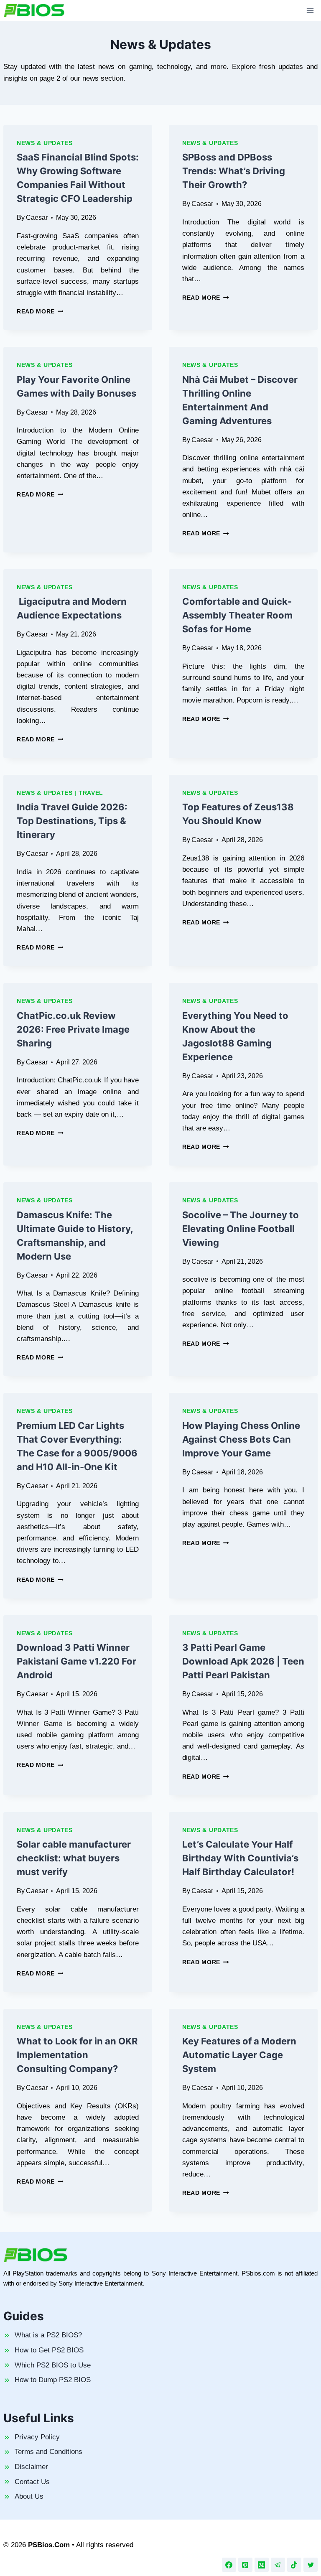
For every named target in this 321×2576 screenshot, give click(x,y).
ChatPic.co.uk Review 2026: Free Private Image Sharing (73, 1029)
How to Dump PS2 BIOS (53, 2380)
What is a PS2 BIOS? (48, 2335)
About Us (29, 2496)
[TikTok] (294, 2565)
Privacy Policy (37, 2437)
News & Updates (45, 143)
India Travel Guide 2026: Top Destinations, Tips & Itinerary (72, 821)
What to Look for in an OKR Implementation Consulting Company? (77, 2055)
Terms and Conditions (48, 2452)
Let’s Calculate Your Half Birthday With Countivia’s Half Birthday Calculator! (240, 1858)
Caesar (37, 218)
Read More (40, 312)
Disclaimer (31, 2467)
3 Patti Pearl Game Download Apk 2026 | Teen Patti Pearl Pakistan (243, 1661)
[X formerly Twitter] (311, 2565)
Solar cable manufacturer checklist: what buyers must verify (74, 1858)
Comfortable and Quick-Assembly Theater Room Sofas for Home (237, 615)
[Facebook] (229, 2565)
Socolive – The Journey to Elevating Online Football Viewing (241, 1229)
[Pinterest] (245, 2565)
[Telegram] (278, 2565)
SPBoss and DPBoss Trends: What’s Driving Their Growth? (234, 171)
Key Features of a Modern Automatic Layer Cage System (239, 2055)
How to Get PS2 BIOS (49, 2350)
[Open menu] (310, 10)
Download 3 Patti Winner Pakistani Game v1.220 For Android (76, 1661)
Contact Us (32, 2482)
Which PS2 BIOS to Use (53, 2365)
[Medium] (262, 2565)
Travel (91, 793)
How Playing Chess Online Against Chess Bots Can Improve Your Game (241, 1439)
